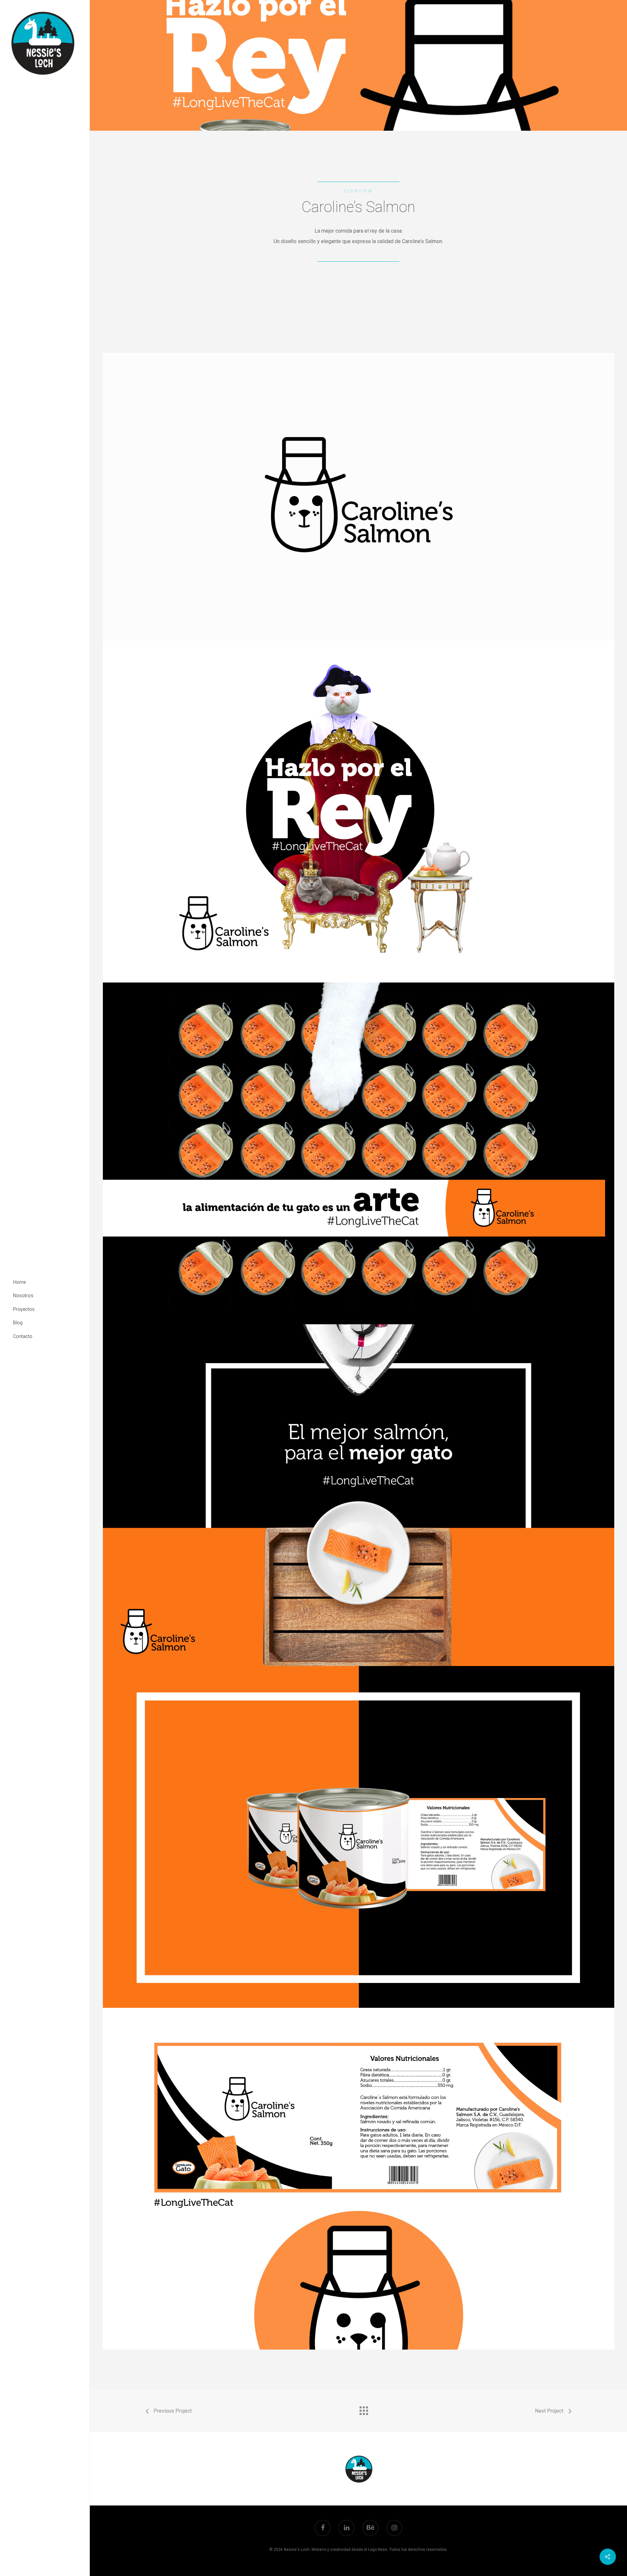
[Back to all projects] (363, 2409)
